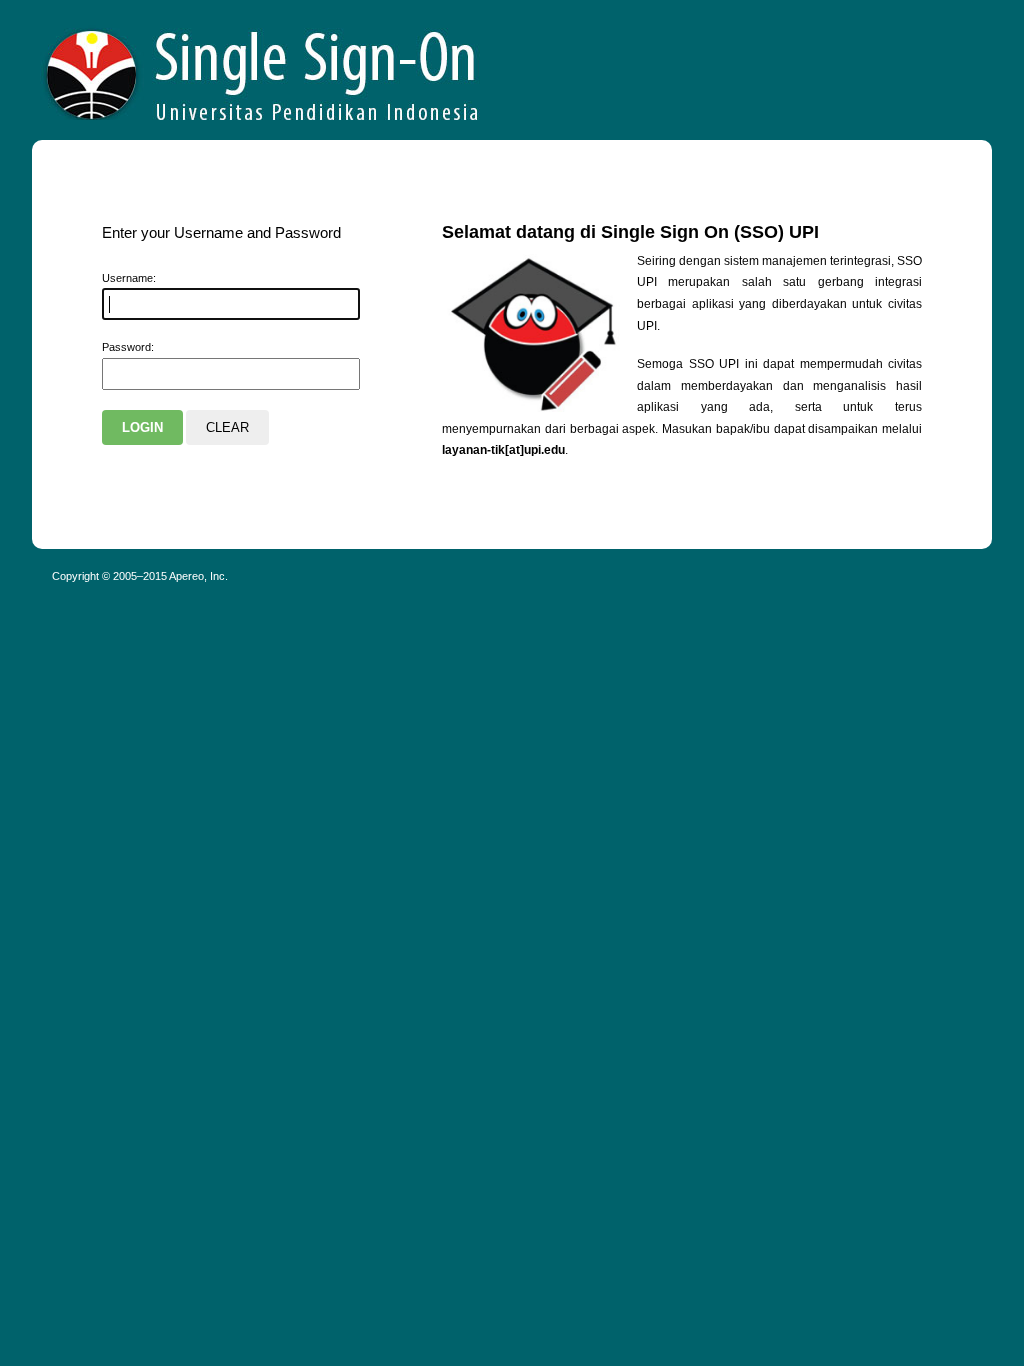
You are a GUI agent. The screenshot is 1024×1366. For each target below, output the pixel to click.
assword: (128, 347)
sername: (129, 278)
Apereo (263, 70)
